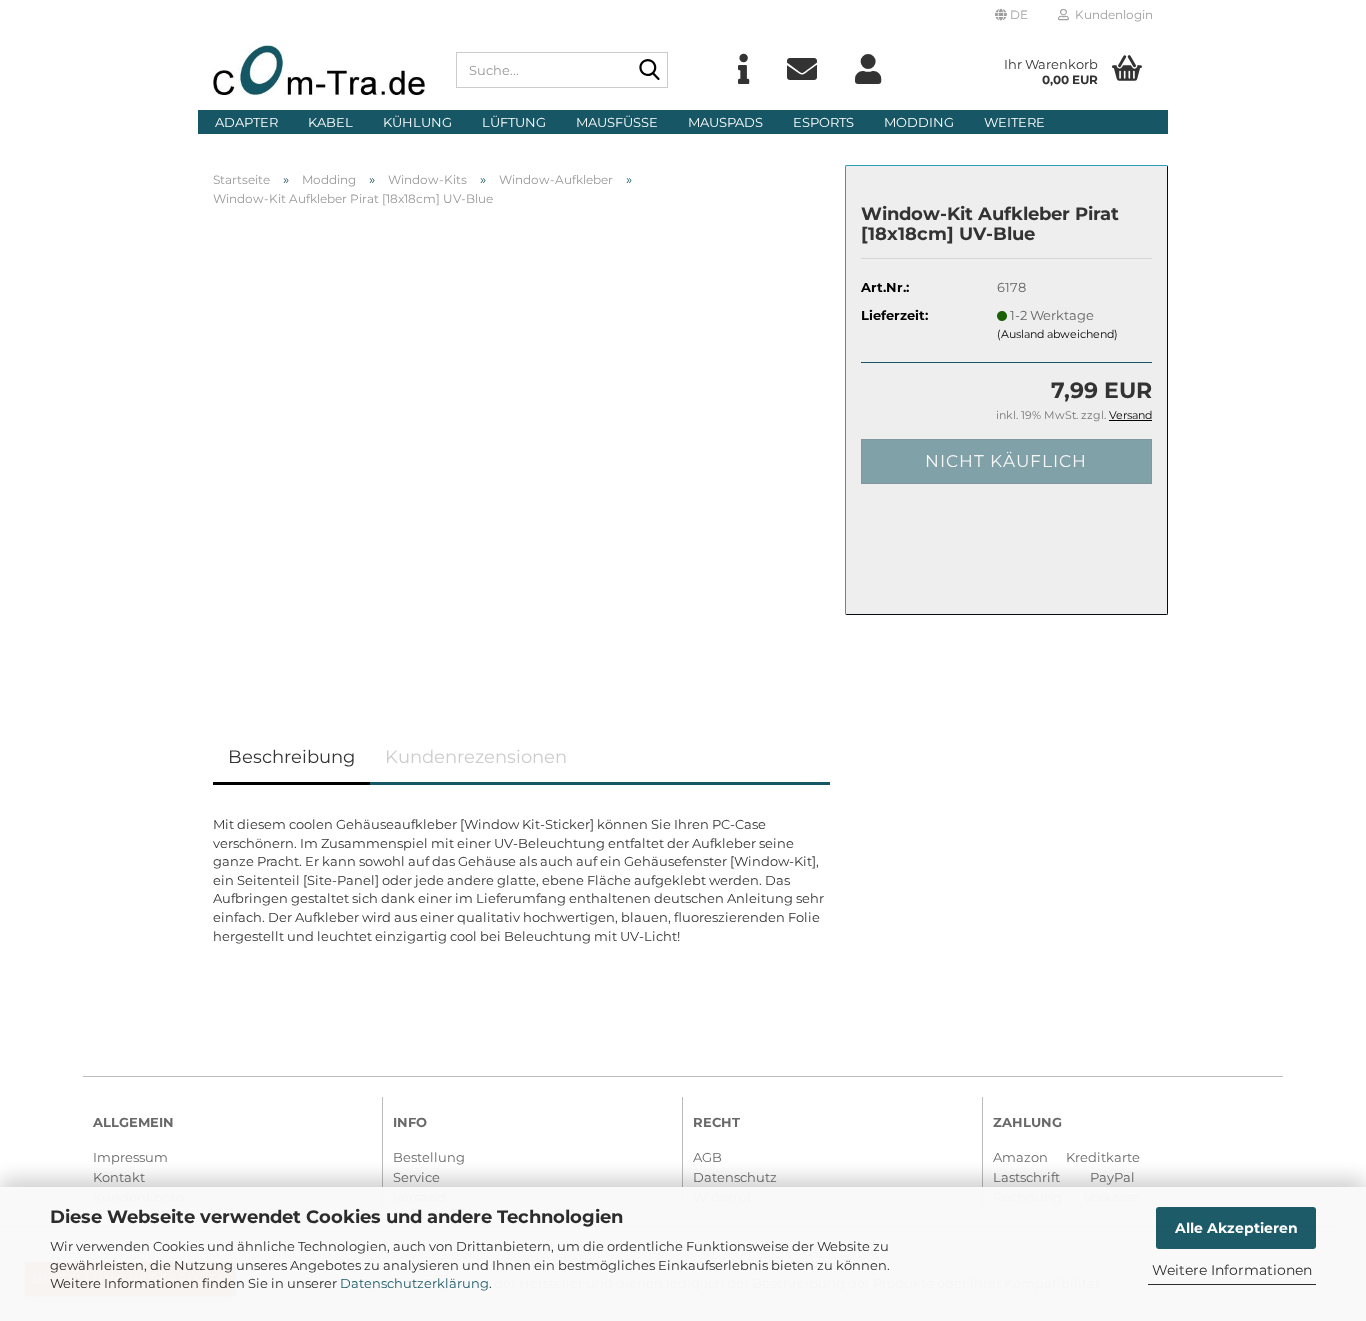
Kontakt (119, 1177)
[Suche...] (649, 71)
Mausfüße (617, 122)
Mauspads (725, 122)
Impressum (130, 1157)
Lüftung (514, 122)
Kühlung (417, 122)
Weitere (1014, 122)
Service (416, 1177)
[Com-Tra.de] (319, 70)
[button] (1011, 15)
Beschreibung (291, 757)
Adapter (246, 122)
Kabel (330, 122)
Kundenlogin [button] (1111, 14)
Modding (919, 122)
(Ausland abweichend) (1057, 334)
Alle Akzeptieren (1236, 1228)
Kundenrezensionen (476, 757)
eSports (823, 122)
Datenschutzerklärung (414, 1283)
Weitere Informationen (1232, 1270)
